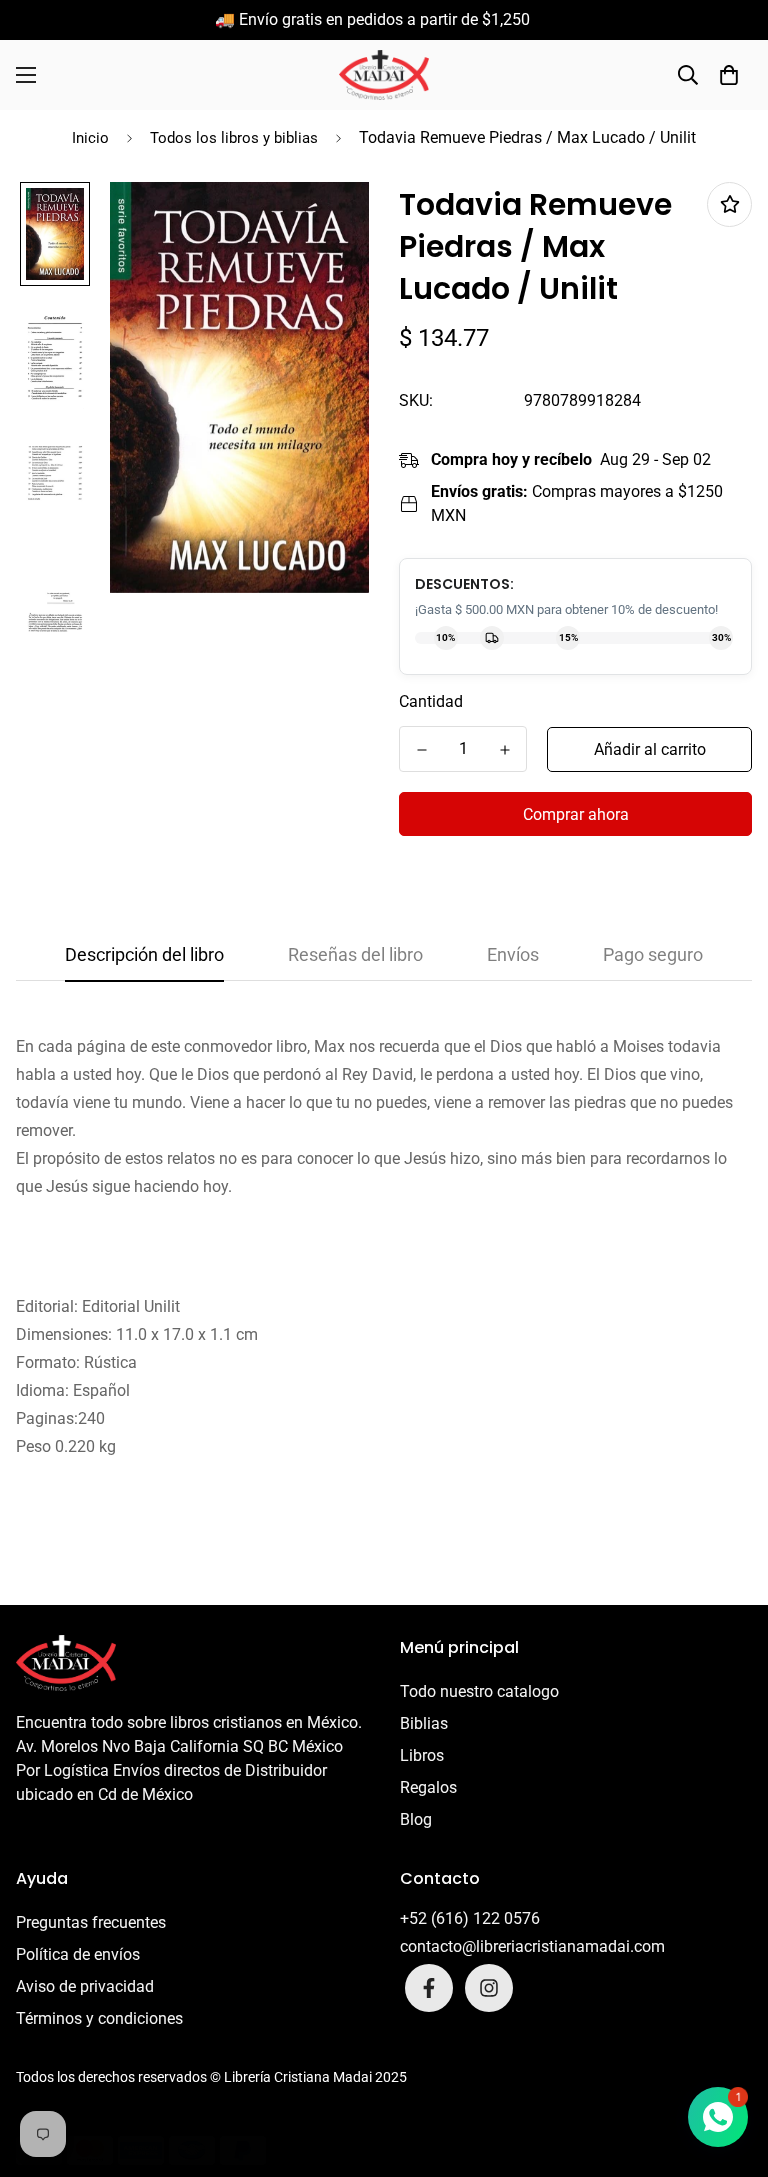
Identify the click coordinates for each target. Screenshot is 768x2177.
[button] (729, 75)
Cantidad (431, 701)
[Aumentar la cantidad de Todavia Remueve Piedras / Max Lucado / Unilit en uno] (504, 750)
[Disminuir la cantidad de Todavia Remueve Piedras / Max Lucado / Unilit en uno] (421, 750)
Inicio (90, 138)
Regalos (428, 1787)
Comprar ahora (576, 814)
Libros (422, 1755)
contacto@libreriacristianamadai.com (532, 1946)
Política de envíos (78, 1954)
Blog (416, 1819)
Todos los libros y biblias (234, 138)
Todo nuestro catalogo (479, 1691)
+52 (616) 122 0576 (470, 1918)
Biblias (424, 1723)
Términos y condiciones (99, 2018)
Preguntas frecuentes (91, 1922)
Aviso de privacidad (85, 1986)
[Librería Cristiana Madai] (384, 75)
